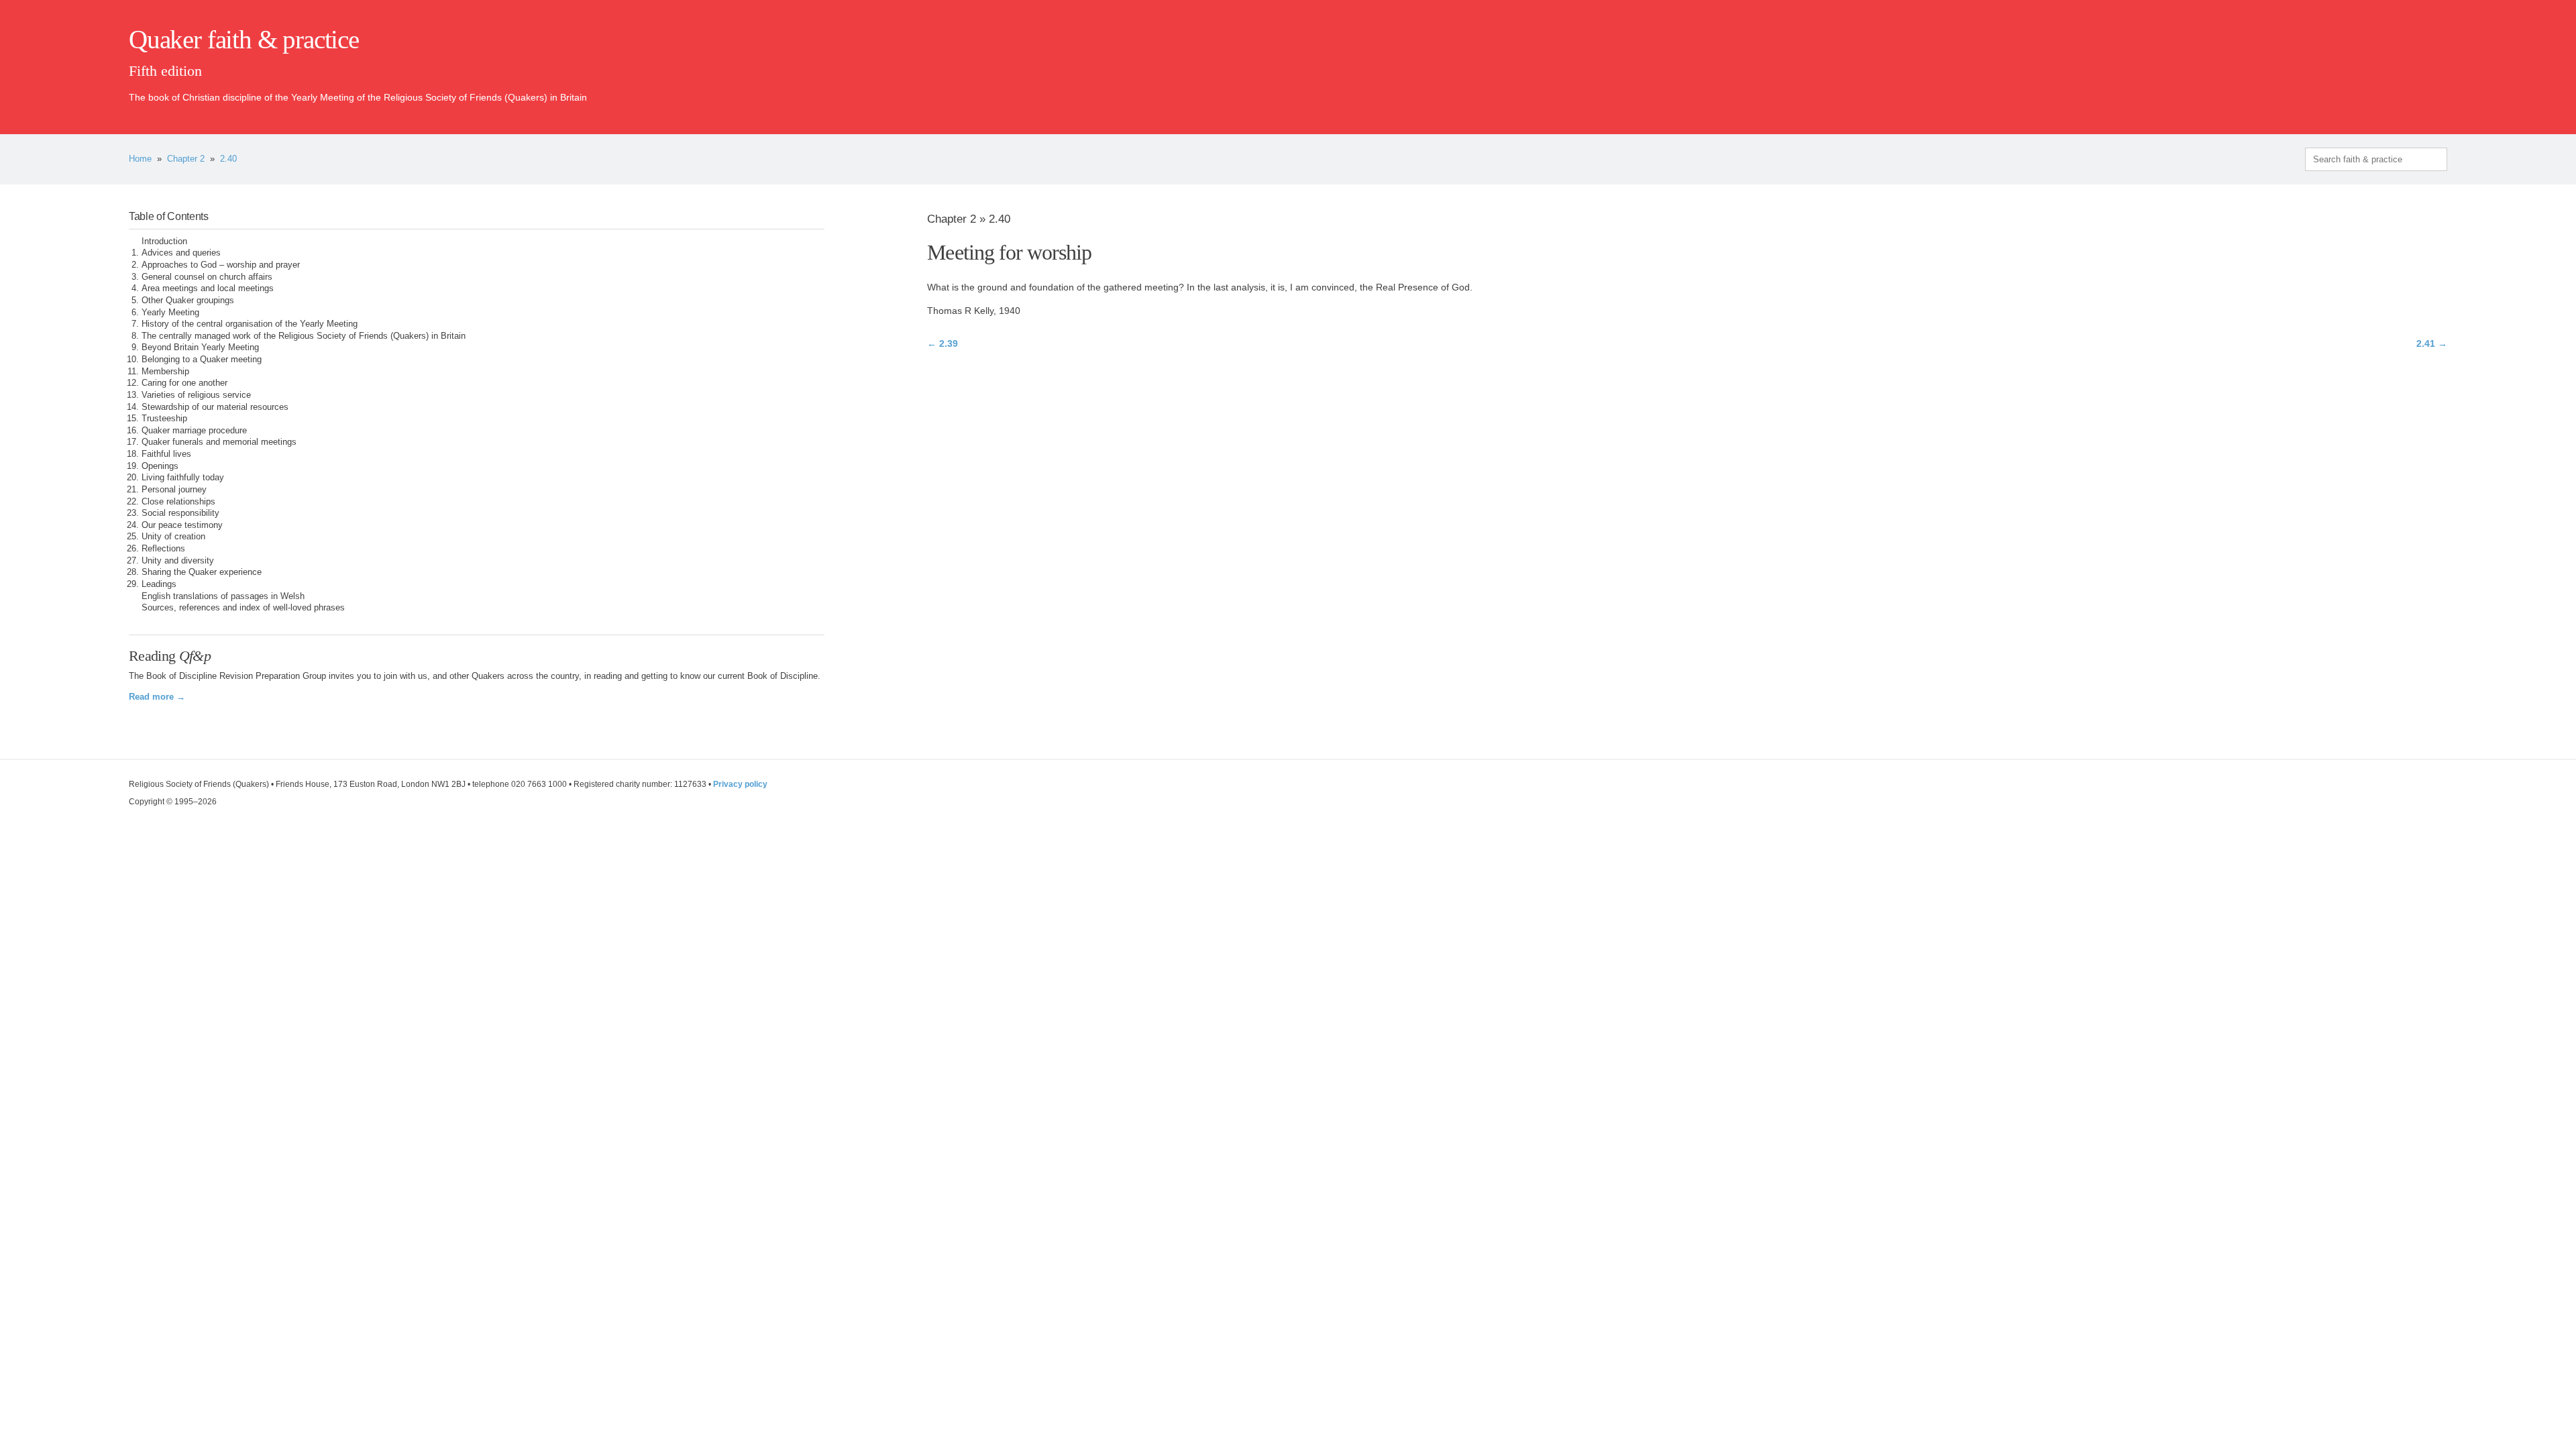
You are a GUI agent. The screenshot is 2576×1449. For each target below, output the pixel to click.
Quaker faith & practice (244, 40)
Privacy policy (740, 784)
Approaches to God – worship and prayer (221, 265)
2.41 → (2432, 343)
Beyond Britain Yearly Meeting (200, 347)
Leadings (159, 584)
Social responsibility (180, 513)
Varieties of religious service (196, 395)
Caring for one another (184, 383)
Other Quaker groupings (188, 301)
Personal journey (174, 490)
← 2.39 (943, 343)
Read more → (157, 697)
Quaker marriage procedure (194, 431)
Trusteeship (164, 419)
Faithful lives (166, 454)
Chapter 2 (186, 159)
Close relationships (178, 502)
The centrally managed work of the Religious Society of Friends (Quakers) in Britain (304, 336)
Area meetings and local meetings (208, 288)
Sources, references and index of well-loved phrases (243, 608)
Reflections (163, 549)
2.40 (228, 159)
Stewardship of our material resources (215, 407)
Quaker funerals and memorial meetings (219, 442)
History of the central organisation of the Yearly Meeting (250, 324)
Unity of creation (173, 537)
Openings (160, 466)
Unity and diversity (178, 561)
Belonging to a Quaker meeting (202, 360)
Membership (165, 372)
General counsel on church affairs (207, 277)
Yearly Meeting (170, 313)
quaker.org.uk (2407, 62)
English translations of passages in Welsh (223, 596)
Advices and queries (181, 253)
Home (140, 159)
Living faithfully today (183, 478)
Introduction (164, 241)
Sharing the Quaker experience (202, 572)
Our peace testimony (182, 525)
